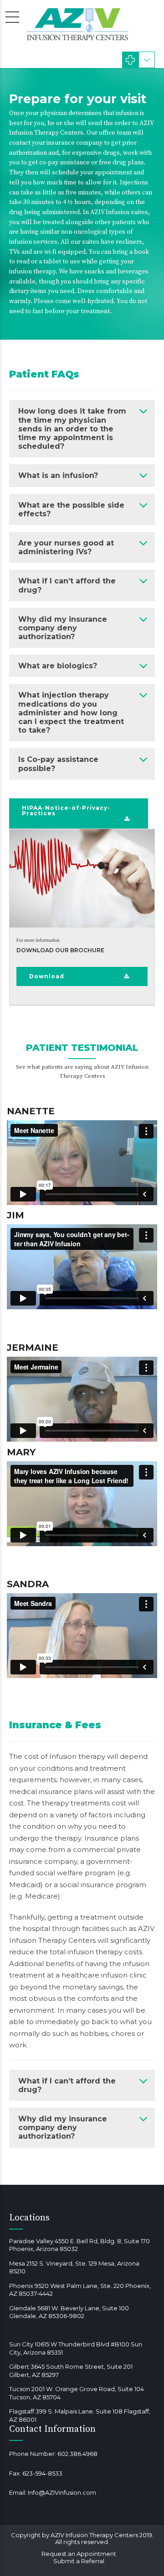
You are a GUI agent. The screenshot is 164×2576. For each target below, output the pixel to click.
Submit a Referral (79, 2561)
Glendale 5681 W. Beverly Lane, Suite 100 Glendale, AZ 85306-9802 (69, 2312)
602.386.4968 (77, 2454)
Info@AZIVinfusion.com (62, 2492)
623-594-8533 (42, 2473)
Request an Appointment (79, 2554)
